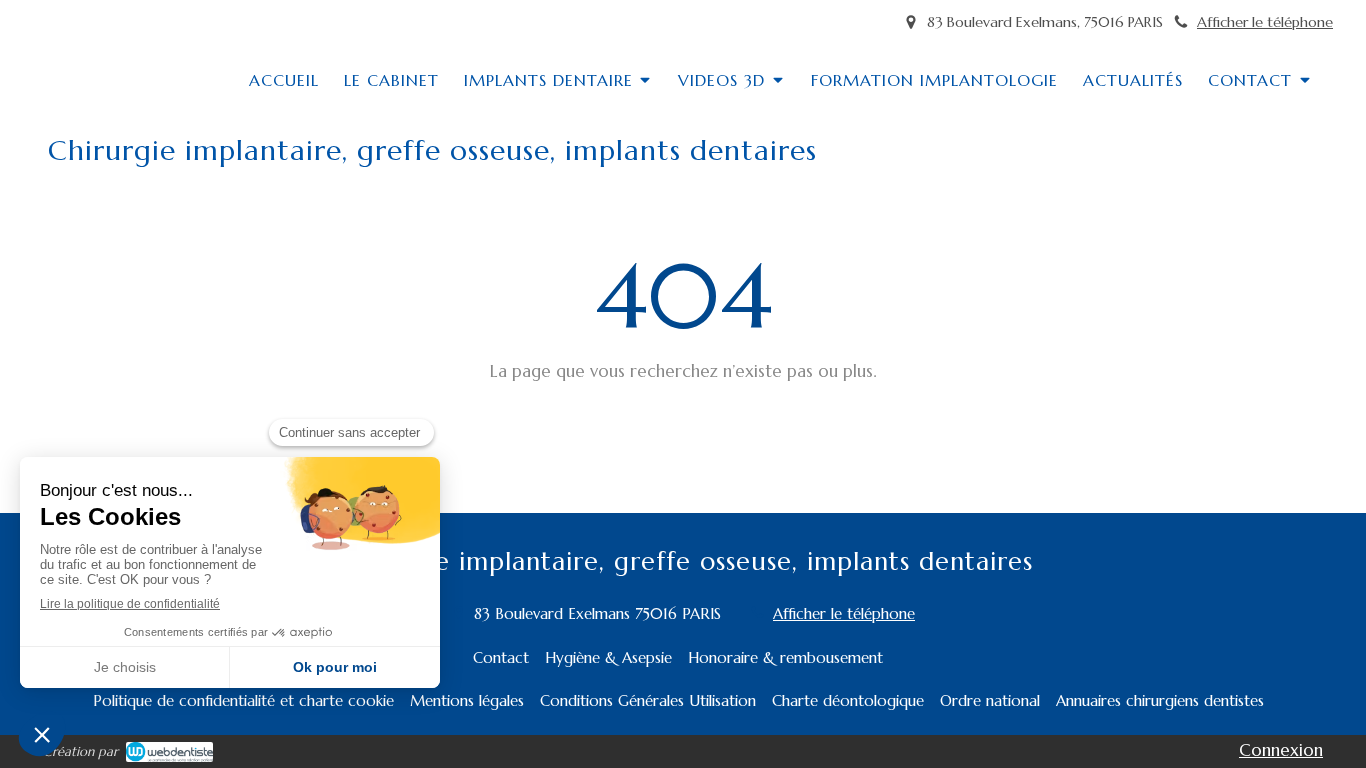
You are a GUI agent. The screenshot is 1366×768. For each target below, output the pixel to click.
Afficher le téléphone (1265, 22)
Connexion (1281, 750)
